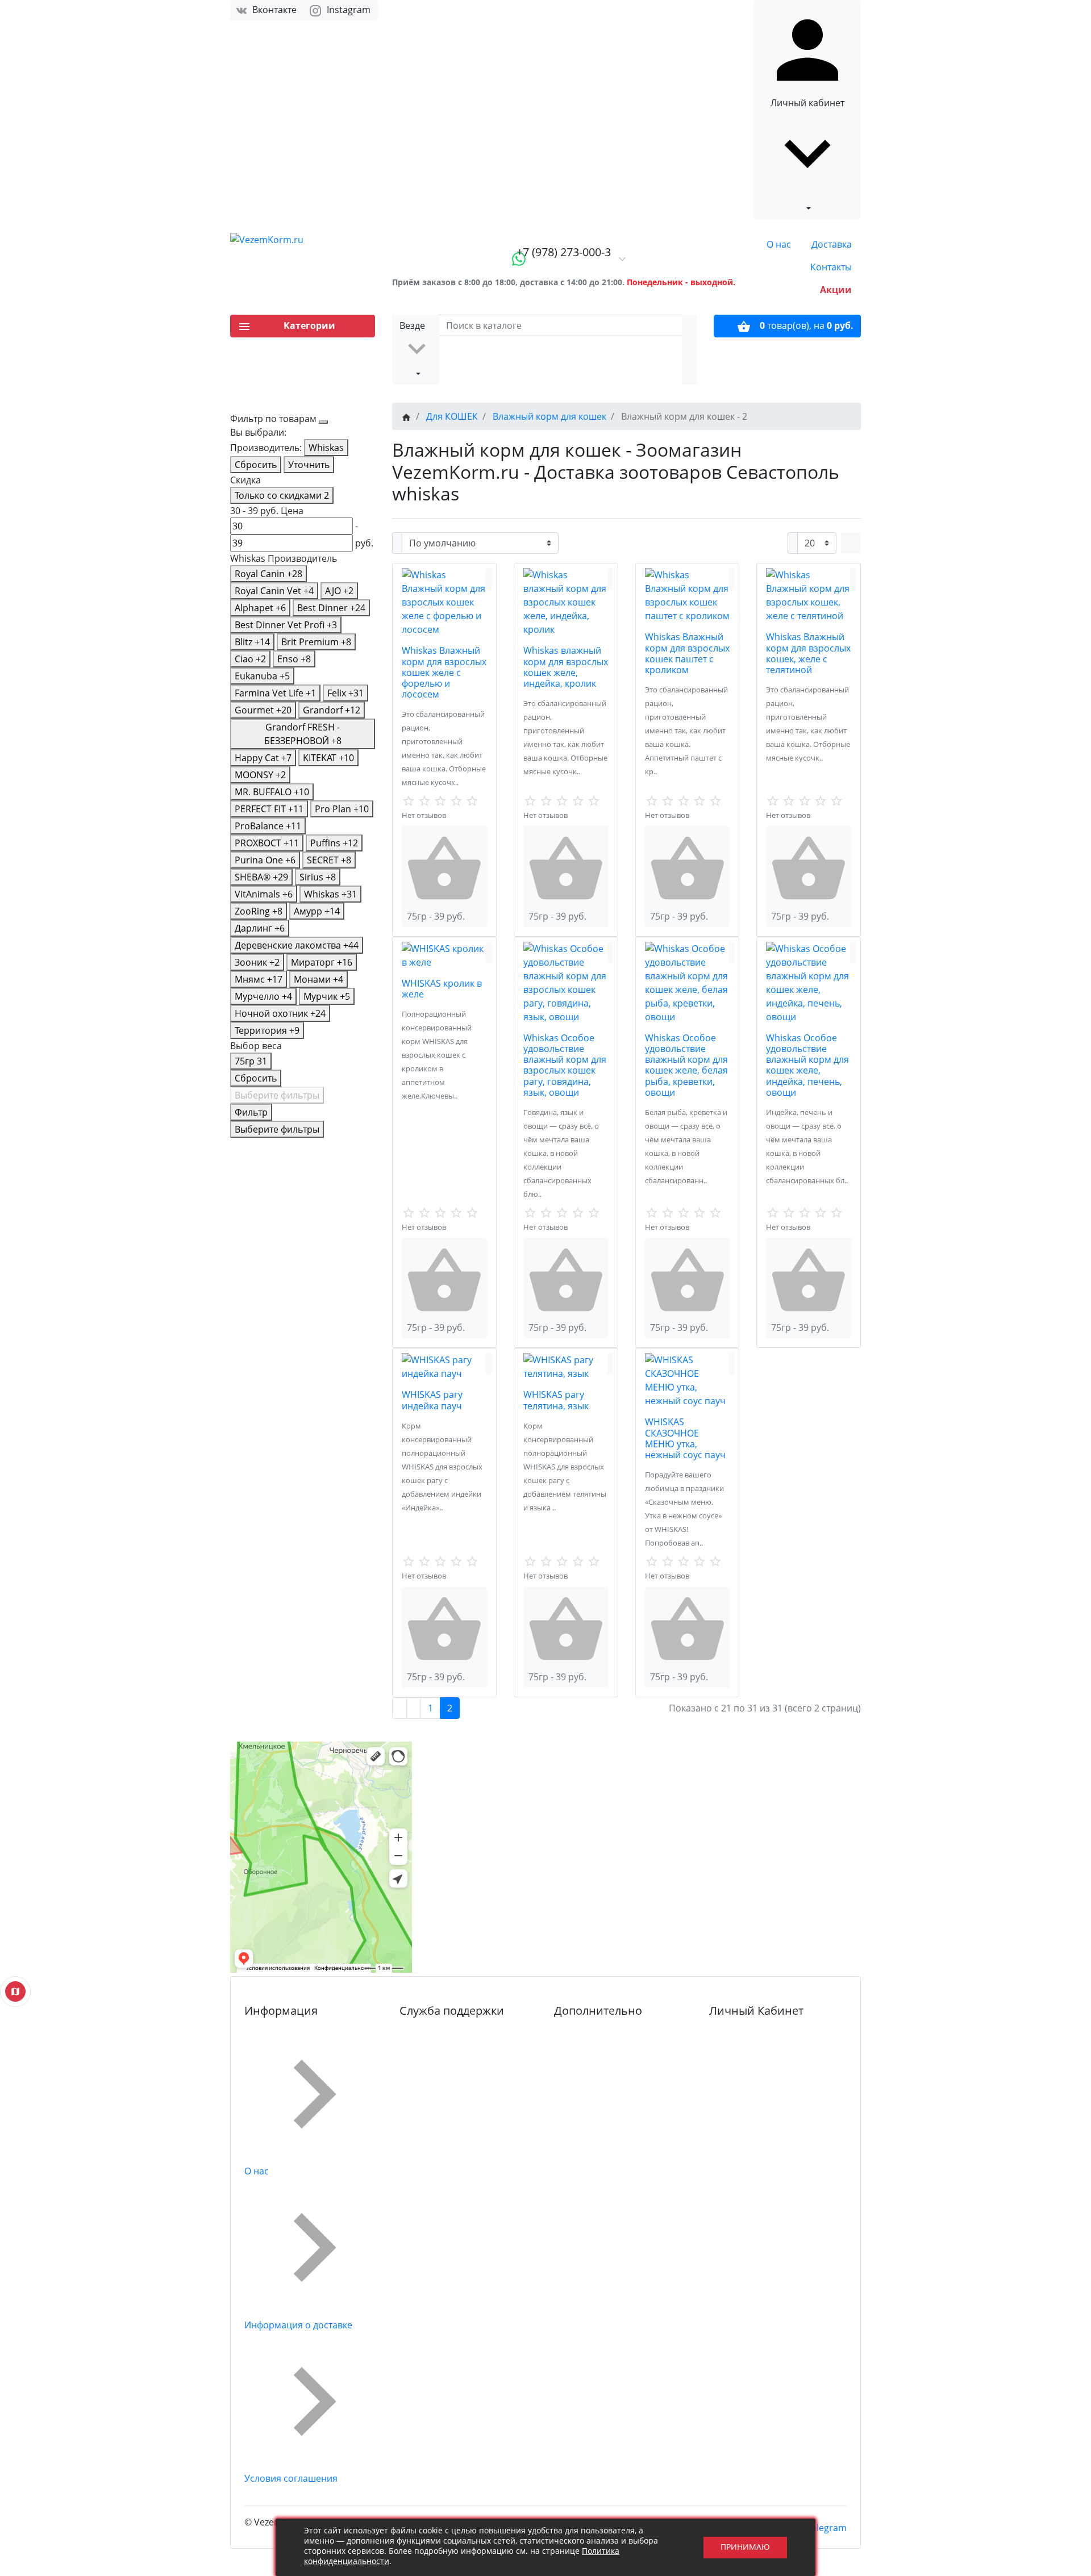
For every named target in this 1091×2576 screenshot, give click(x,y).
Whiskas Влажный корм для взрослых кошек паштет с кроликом (687, 653)
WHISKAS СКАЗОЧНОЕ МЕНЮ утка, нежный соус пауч (685, 1438)
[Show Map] (15, 1992)
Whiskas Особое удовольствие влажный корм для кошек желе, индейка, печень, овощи (807, 1065)
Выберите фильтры (277, 1095)
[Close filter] (323, 422)
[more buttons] (491, 579)
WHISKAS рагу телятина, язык (556, 1400)
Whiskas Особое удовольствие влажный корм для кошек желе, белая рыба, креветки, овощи (686, 1065)
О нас (779, 244)
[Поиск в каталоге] (689, 350)
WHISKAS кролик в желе (442, 989)
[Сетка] (856, 543)
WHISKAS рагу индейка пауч (432, 1400)
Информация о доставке (298, 2325)
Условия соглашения (291, 2478)
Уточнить (309, 465)
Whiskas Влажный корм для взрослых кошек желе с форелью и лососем (444, 672)
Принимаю (745, 2547)
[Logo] (303, 240)
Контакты (831, 267)
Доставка (832, 244)
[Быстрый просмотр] (489, 579)
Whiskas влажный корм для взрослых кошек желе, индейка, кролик (566, 667)
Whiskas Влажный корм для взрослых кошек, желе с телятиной (808, 653)
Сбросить (256, 465)
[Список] (846, 543)
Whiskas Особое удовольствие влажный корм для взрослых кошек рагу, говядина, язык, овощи (565, 1065)
